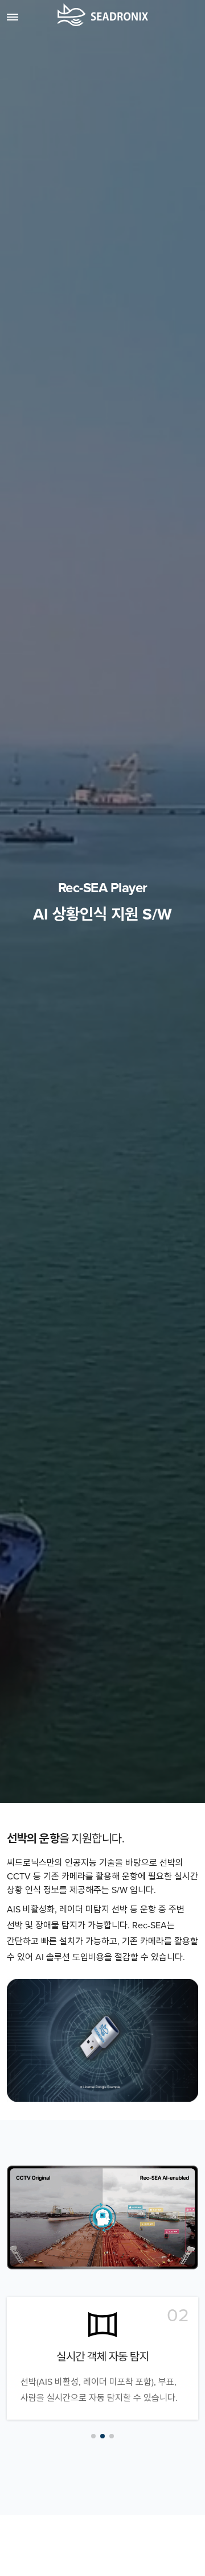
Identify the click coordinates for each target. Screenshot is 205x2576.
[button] (93, 2436)
